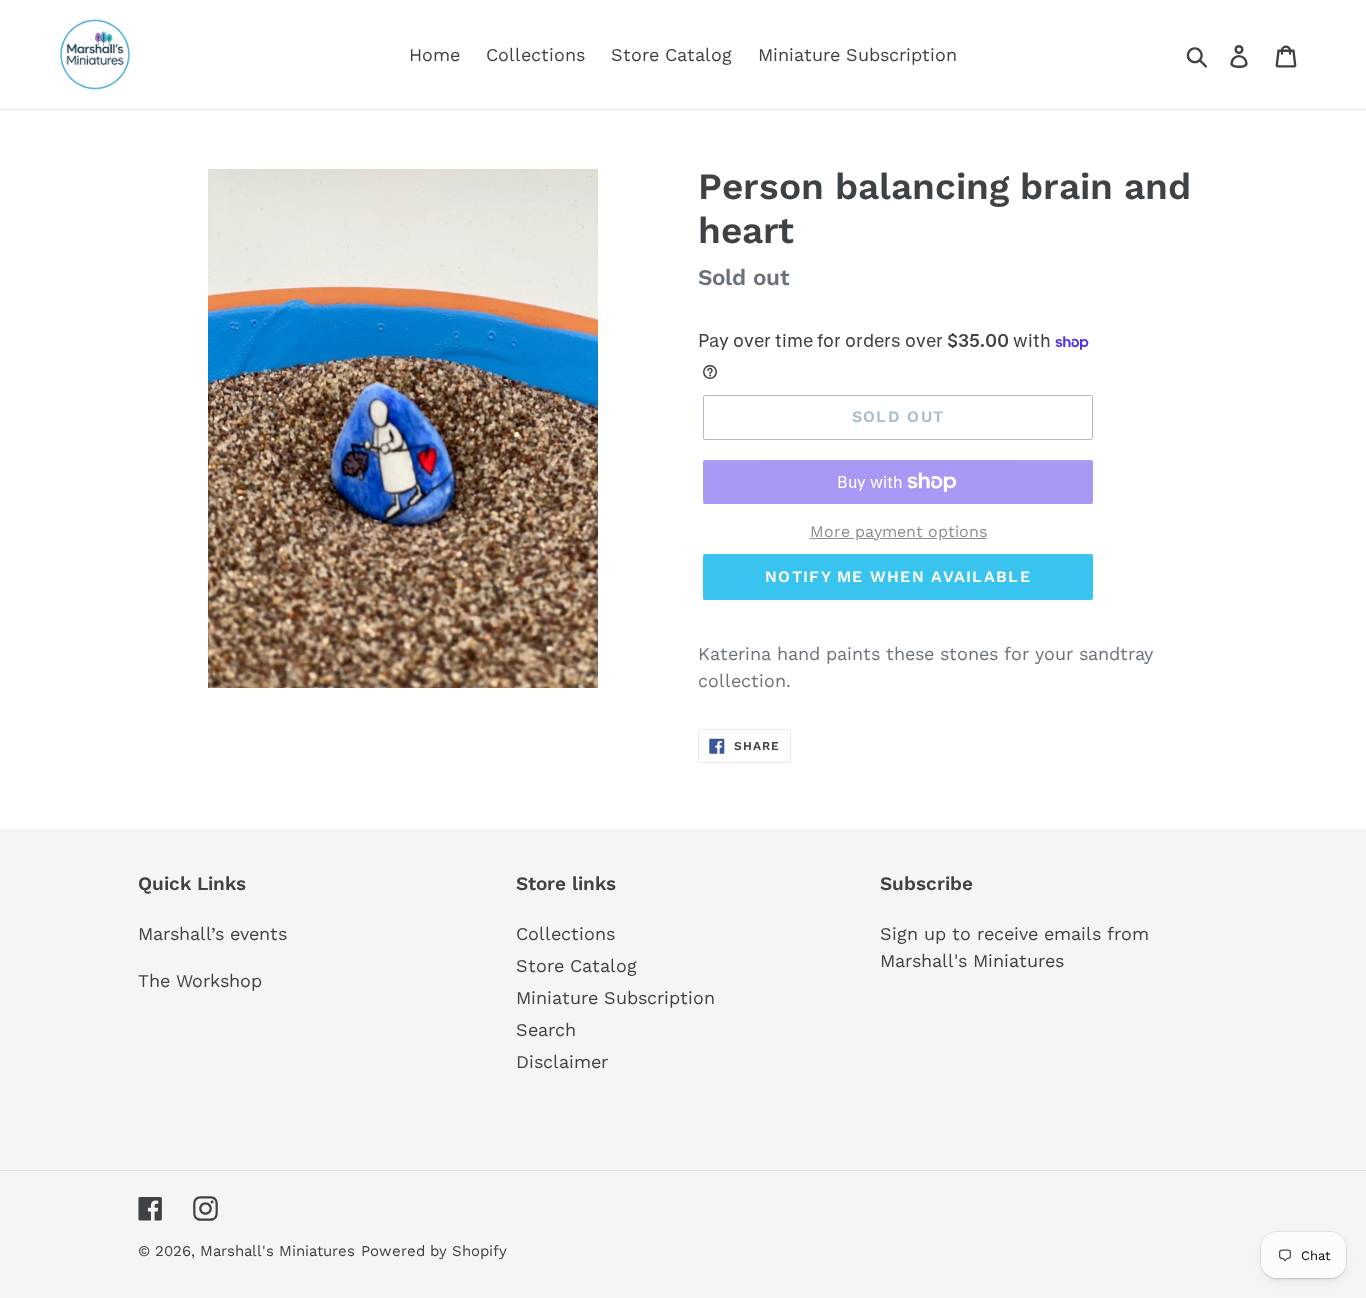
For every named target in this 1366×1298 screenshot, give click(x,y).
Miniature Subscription (615, 997)
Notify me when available (898, 576)
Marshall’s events (212, 933)
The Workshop (200, 980)
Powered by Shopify (434, 1251)
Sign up (913, 933)
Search (546, 1029)
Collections (565, 933)
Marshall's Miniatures (277, 1251)
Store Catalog (576, 965)
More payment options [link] (898, 531)
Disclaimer (562, 1061)
